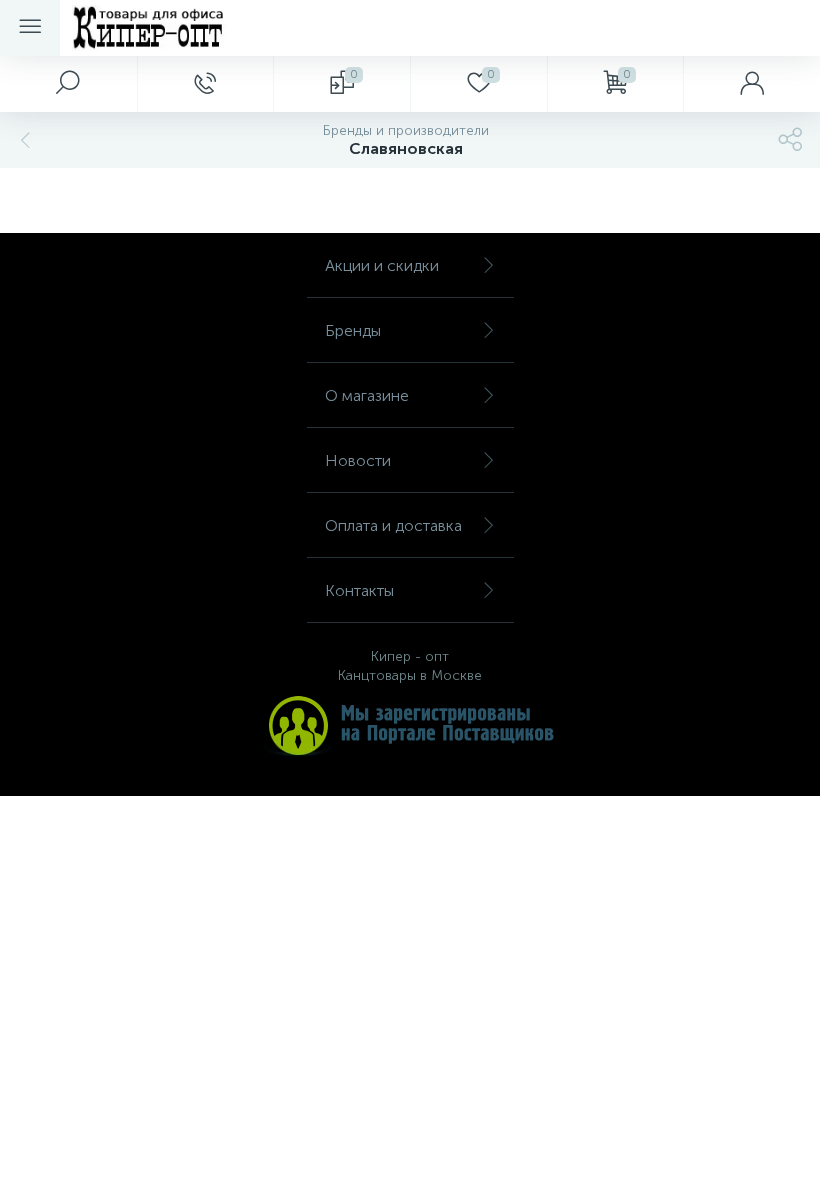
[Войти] (751, 84)
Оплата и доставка (393, 525)
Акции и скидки (382, 265)
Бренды (353, 330)
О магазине (367, 395)
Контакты (359, 590)
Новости (358, 460)
